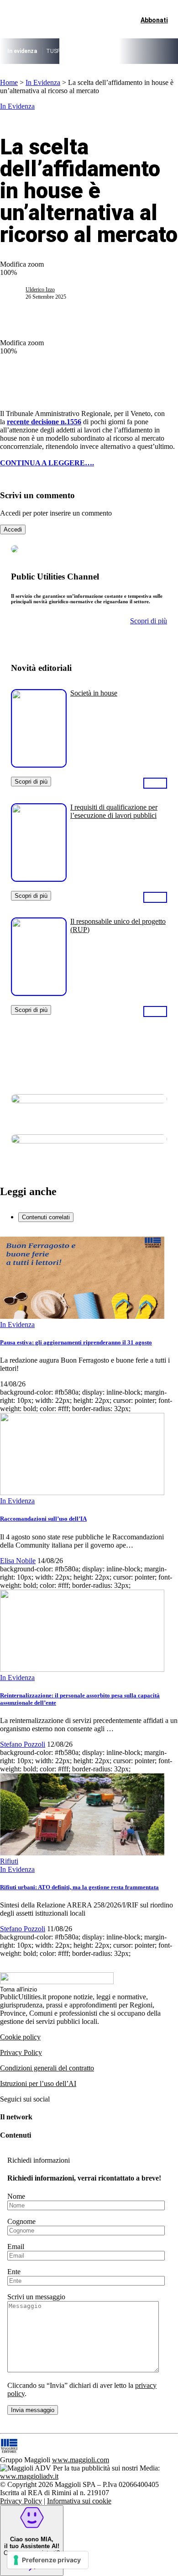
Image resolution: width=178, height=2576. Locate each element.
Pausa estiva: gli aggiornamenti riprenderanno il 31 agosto (76, 1342)
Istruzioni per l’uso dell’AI (38, 2083)
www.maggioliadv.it (29, 2476)
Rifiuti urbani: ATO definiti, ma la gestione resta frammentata (79, 1887)
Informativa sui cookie (79, 2501)
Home (9, 82)
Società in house (94, 693)
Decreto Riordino (88, 51)
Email (16, 2247)
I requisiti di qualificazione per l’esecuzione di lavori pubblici (114, 811)
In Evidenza (43, 82)
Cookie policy (20, 2037)
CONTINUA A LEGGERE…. (47, 463)
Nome (16, 2196)
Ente (14, 2272)
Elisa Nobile (18, 1561)
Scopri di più (31, 782)
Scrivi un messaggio (36, 2297)
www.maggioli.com (81, 2460)
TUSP (53, 51)
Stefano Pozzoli (23, 1744)
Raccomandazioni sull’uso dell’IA (43, 1519)
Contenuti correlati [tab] (46, 1217)
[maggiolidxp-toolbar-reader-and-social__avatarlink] (16, 293)
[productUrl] (39, 764)
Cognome (21, 2221)
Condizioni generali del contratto (47, 2068)
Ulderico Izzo (40, 290)
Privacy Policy (21, 2052)
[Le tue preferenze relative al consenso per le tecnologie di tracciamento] (48, 2560)
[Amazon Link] (155, 783)
